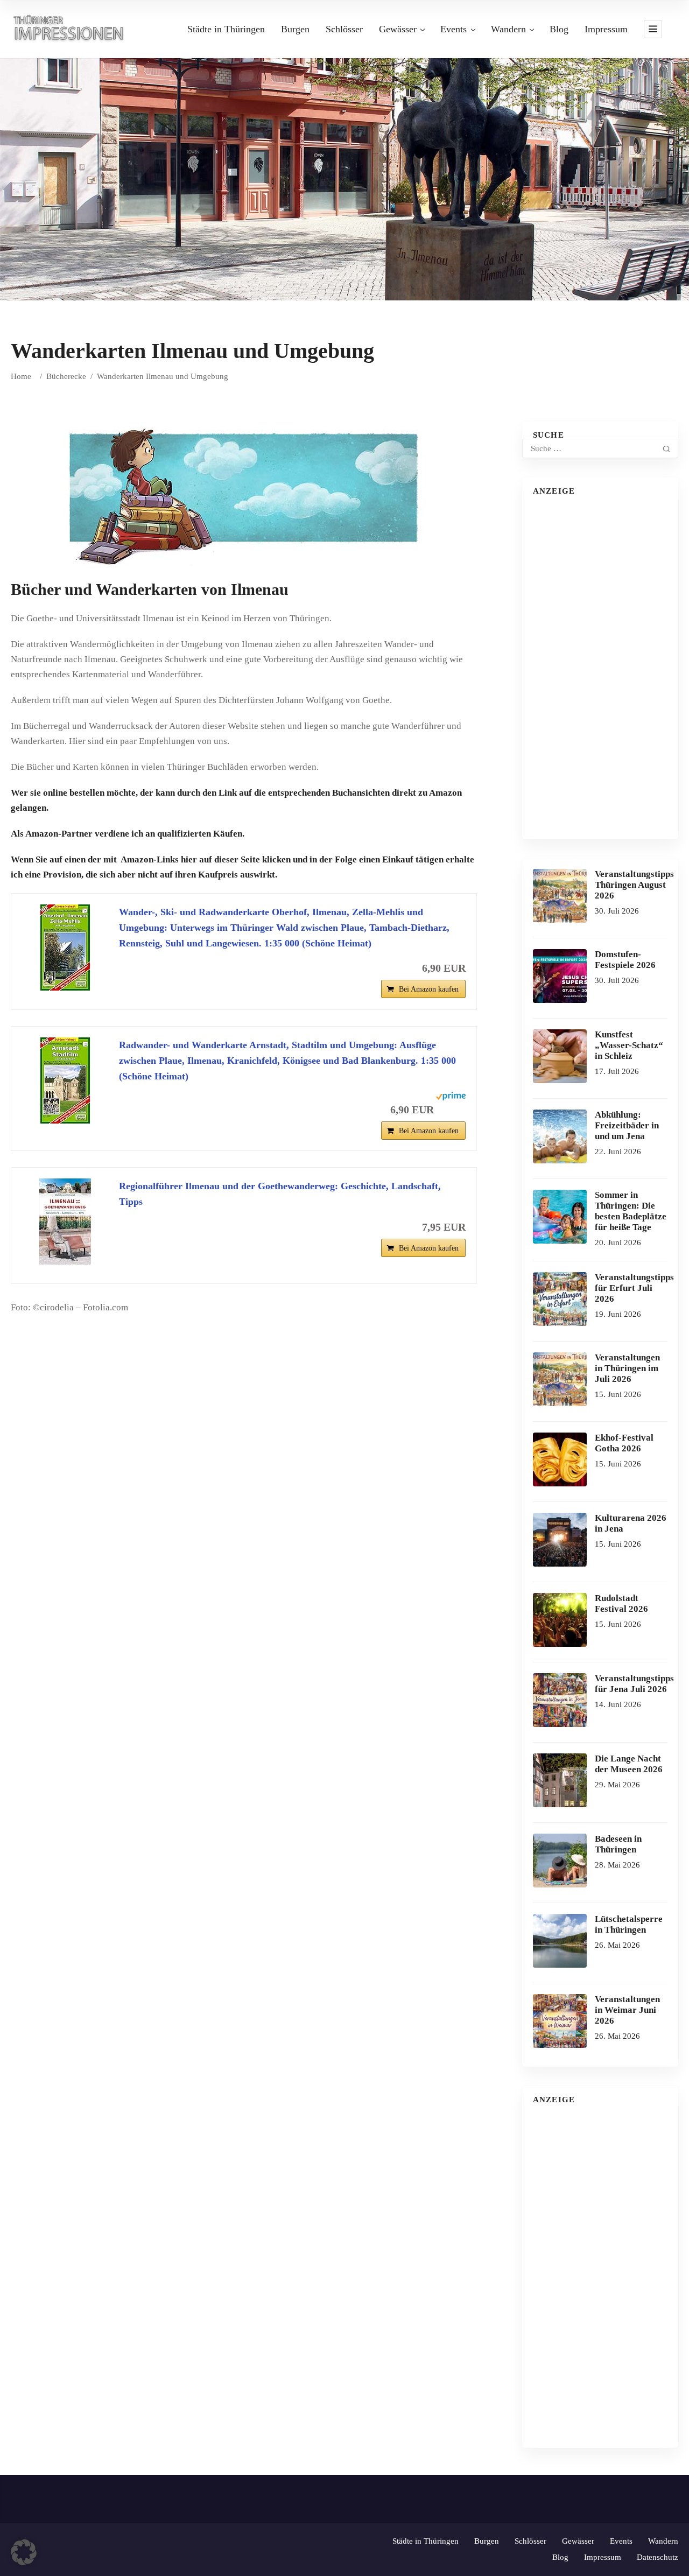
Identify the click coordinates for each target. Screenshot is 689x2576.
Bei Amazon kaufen (429, 989)
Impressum (606, 29)
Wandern (508, 29)
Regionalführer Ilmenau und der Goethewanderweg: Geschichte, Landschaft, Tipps (280, 1194)
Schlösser (344, 29)
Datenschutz (658, 2557)
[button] (24, 2552)
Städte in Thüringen (226, 29)
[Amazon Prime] (451, 1108)
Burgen (295, 29)
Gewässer (398, 29)
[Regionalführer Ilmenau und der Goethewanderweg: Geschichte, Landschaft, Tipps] (65, 1222)
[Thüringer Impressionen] (73, 28)
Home (21, 376)
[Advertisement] (600, 667)
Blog (559, 29)
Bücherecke (66, 376)
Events (454, 29)
